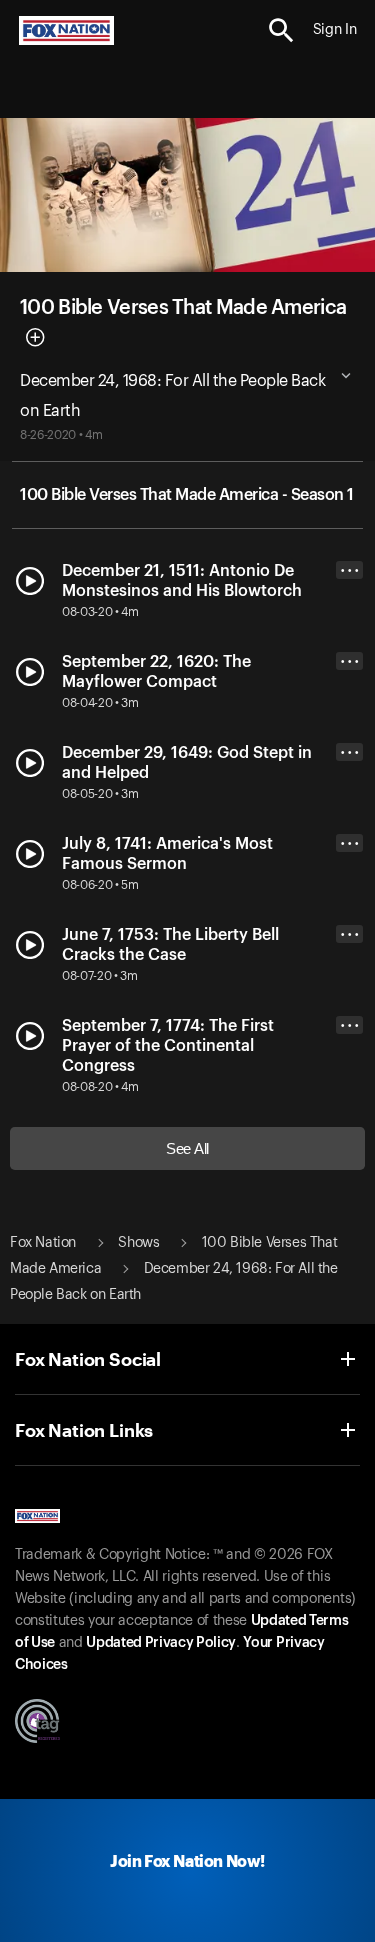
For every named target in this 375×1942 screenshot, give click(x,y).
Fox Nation (43, 1243)
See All (187, 1148)
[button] (281, 30)
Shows (138, 1243)
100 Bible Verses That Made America (183, 308)
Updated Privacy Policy (161, 1643)
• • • (350, 570)
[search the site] (281, 30)
